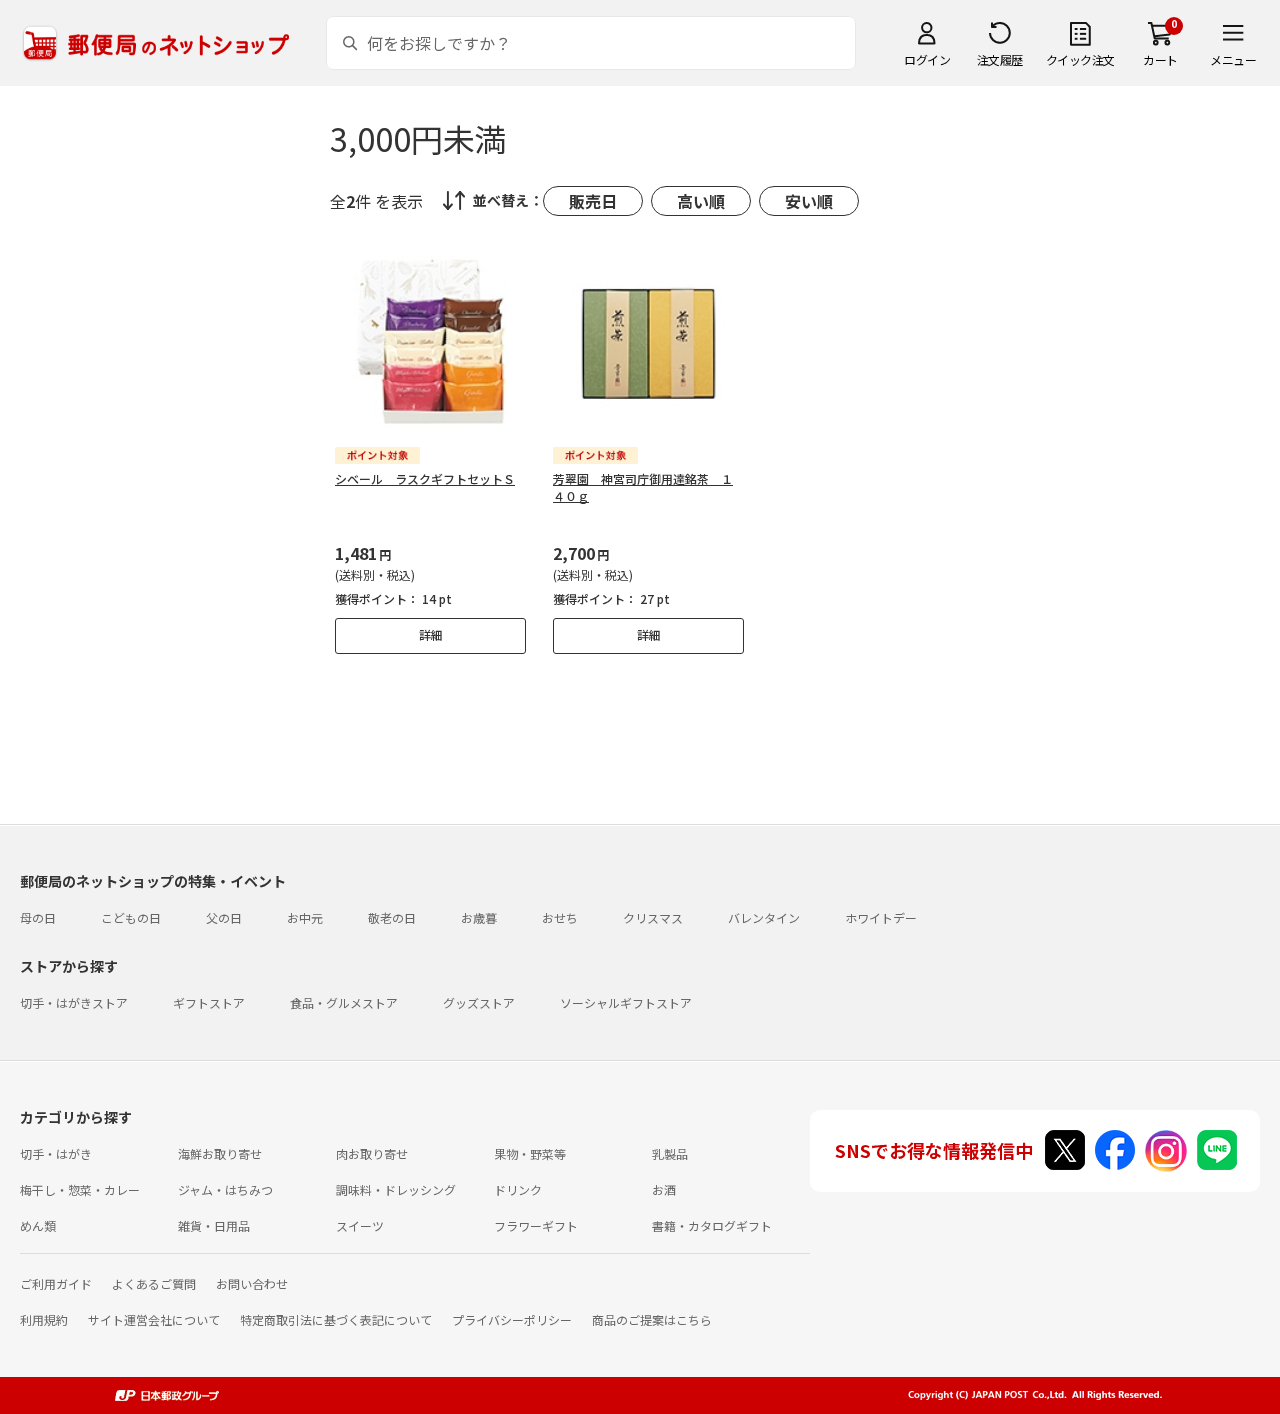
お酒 (664, 1189)
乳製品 (670, 1153)
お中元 (305, 917)
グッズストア (479, 1002)
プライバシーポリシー (512, 1319)
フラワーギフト (536, 1225)
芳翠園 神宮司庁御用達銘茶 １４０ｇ (643, 487)
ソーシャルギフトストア (626, 1002)
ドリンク (518, 1189)
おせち (560, 917)
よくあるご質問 (154, 1283)
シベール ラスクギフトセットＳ (425, 478)
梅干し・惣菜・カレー (80, 1189)
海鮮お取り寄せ (220, 1153)
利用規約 (44, 1319)
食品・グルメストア (344, 1002)
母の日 (38, 917)
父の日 (224, 917)
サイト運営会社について (154, 1319)
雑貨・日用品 (214, 1225)
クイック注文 (1080, 59)
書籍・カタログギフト (712, 1225)
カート (1160, 59)
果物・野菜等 (530, 1153)
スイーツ (360, 1225)
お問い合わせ (252, 1283)
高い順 (701, 201)
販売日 (593, 201)
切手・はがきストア (74, 1002)
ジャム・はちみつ (225, 1189)
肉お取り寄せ (372, 1153)
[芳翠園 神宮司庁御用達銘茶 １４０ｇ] (648, 341)
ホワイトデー (881, 917)
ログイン (927, 59)
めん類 (38, 1225)
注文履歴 (1000, 59)
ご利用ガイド (56, 1283)
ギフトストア (209, 1002)
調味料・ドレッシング (396, 1189)
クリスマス (653, 917)
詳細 (431, 634)
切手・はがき (56, 1153)
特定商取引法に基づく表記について (336, 1319)
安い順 (809, 201)
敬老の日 (392, 917)
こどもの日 (131, 917)
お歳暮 (479, 917)
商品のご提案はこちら (652, 1319)
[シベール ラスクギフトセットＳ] (430, 341)
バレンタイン (764, 917)
